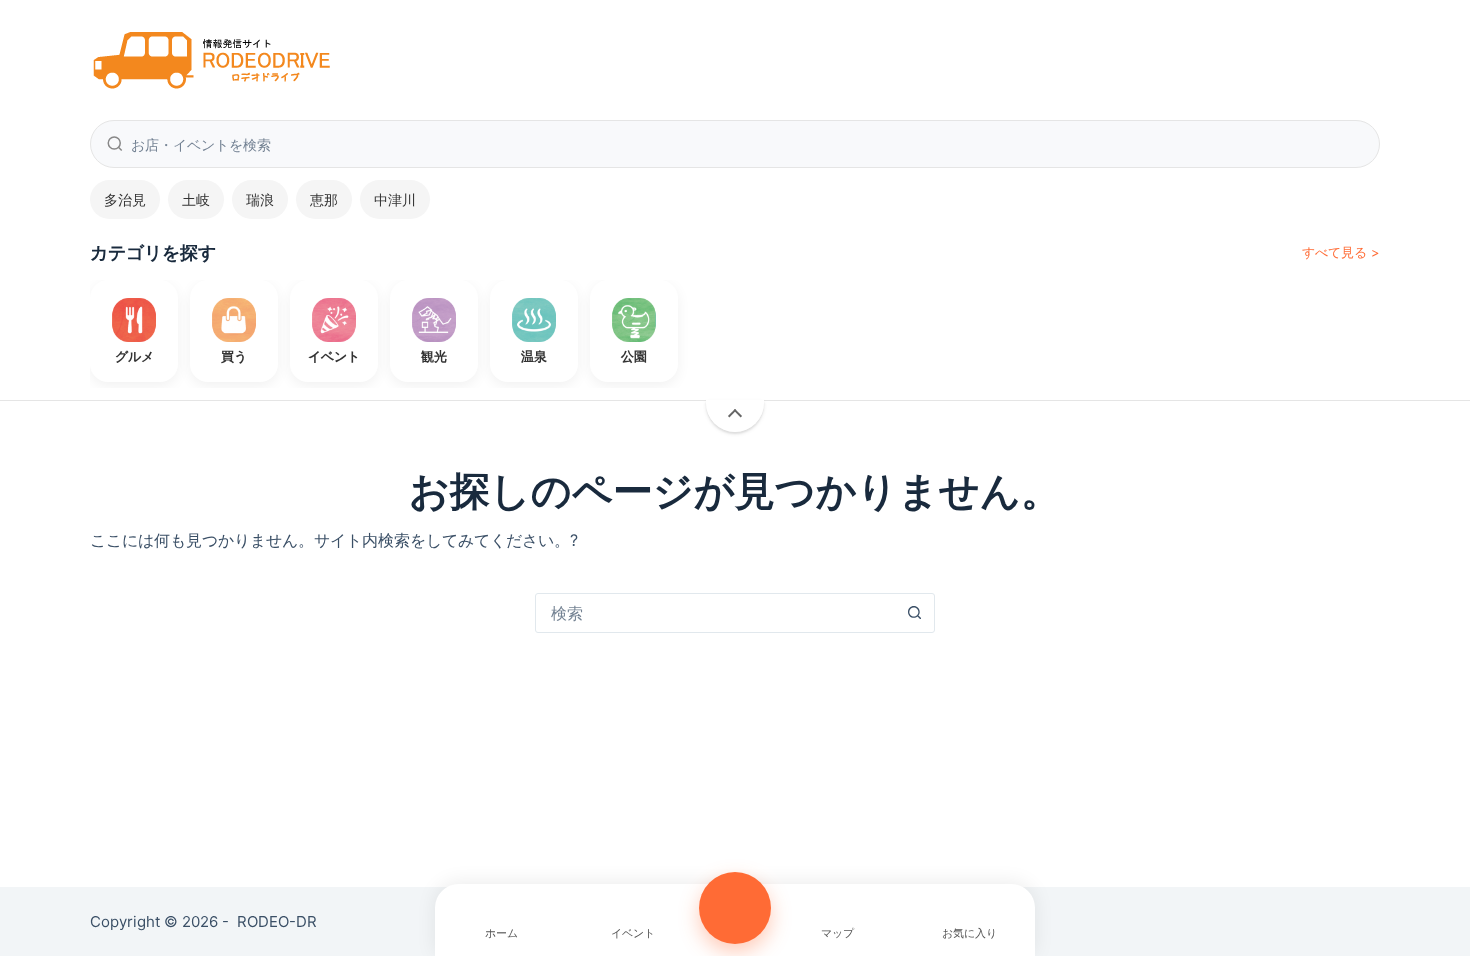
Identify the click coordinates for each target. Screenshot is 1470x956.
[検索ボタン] (914, 613)
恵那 (324, 199)
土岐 (196, 199)
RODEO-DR (277, 921)
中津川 (395, 199)
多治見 (125, 199)
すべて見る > (1341, 252)
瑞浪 (260, 199)
